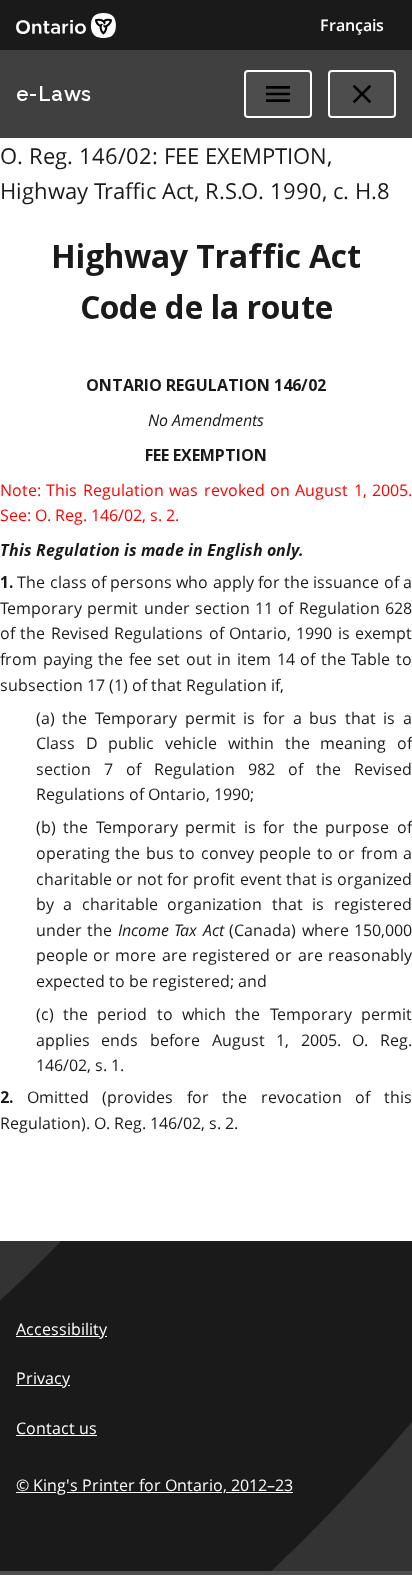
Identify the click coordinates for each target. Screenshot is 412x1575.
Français (352, 25)
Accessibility (61, 1329)
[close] (362, 94)
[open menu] (278, 94)
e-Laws (54, 94)
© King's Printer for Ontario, (154, 1485)
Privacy (43, 1378)
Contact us (56, 1428)
